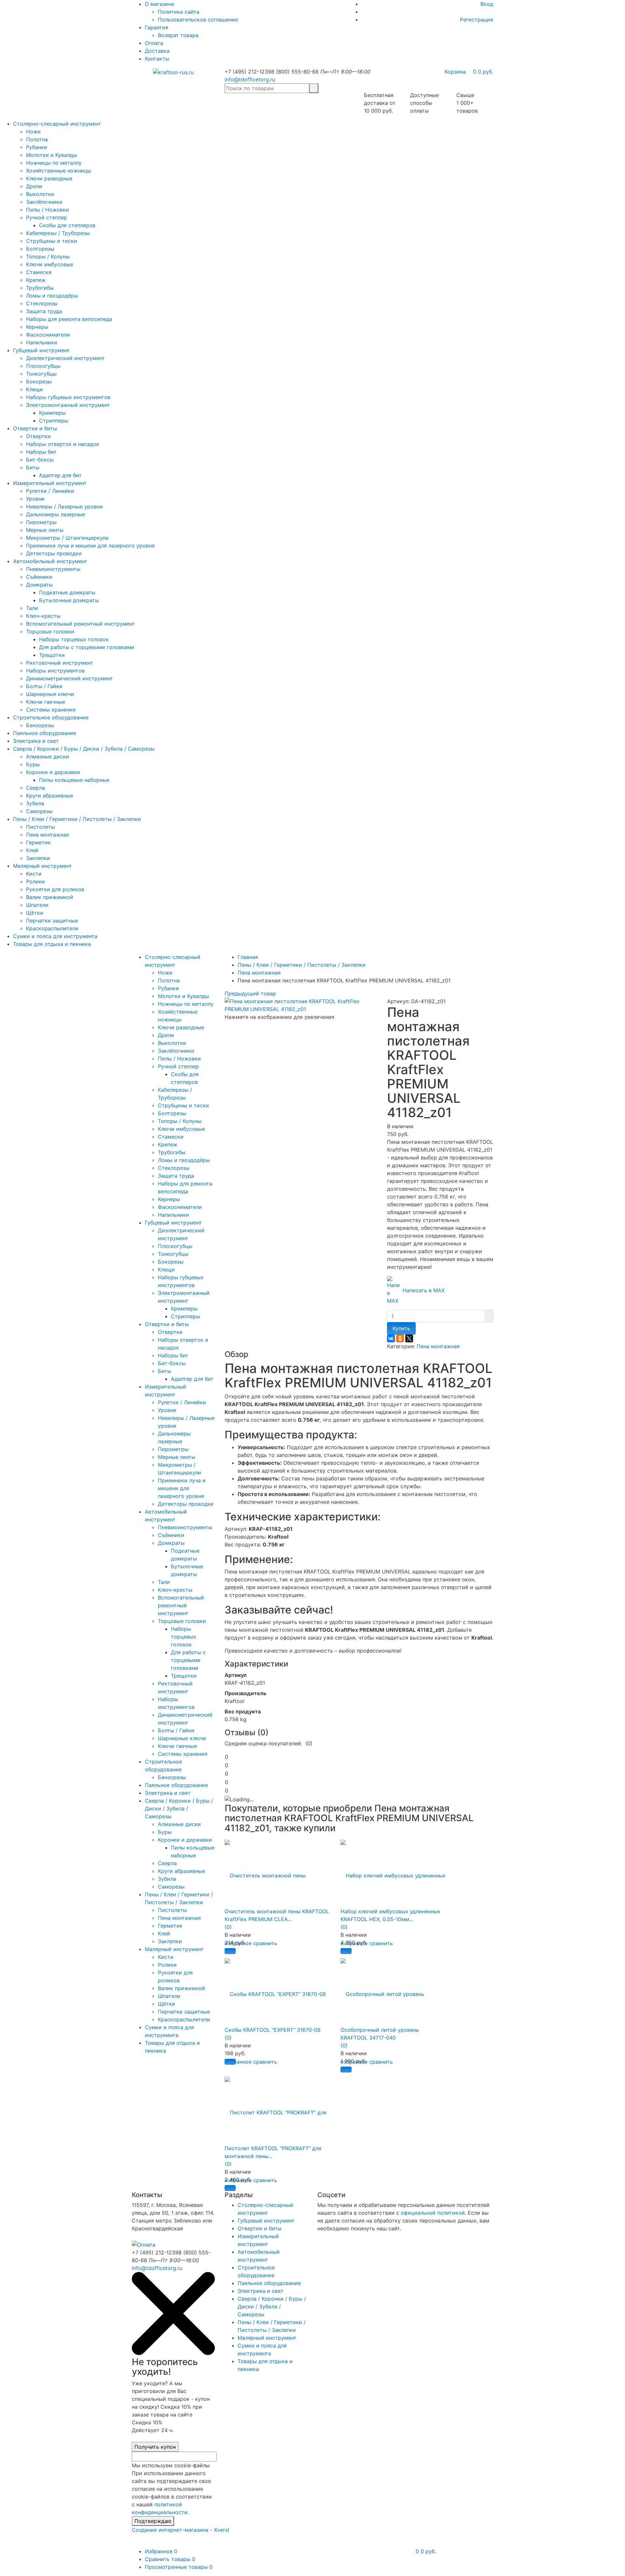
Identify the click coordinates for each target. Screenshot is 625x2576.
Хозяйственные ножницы (59, 171)
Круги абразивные (50, 796)
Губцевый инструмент (42, 350)
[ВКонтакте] (391, 1338)
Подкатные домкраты (67, 592)
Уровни (35, 499)
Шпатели (37, 905)
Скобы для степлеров (67, 225)
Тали (32, 608)
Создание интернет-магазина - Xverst (181, 2530)
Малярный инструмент (42, 866)
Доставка (157, 51)
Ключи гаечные (46, 702)
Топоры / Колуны (48, 256)
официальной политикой (433, 2213)
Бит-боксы (40, 460)
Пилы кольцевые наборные (74, 780)
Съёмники (39, 577)
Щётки (35, 913)
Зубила (35, 803)
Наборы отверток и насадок (63, 444)
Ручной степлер (47, 217)
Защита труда (44, 311)
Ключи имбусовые (50, 264)
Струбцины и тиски (52, 241)
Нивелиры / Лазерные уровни (64, 506)
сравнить (265, 1943)
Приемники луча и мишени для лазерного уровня (90, 546)
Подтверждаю (153, 2521)
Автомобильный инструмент (50, 561)
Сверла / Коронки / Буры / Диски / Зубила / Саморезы (84, 749)
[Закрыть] (173, 2353)
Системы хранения (51, 710)
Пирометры (41, 522)
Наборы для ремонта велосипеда (69, 319)
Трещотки (52, 655)
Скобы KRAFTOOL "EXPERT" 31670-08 (273, 2030)
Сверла (35, 788)
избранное (238, 2062)
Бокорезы (39, 381)
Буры (33, 764)
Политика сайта (179, 12)
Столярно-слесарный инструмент (57, 124)
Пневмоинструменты (53, 569)
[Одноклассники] (400, 1338)
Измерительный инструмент (50, 483)
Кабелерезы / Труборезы (58, 233)
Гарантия (157, 27)
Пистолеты (41, 827)
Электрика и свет (36, 741)
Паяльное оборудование (45, 733)
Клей (32, 850)
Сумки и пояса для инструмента (55, 936)
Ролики (35, 881)
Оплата (154, 43)
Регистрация (477, 20)
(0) (228, 1927)
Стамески (39, 272)
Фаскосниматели (48, 335)
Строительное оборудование (51, 717)
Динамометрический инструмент (69, 678)
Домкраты (39, 585)
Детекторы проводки (54, 553)
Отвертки (38, 436)
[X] (409, 1338)
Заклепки (38, 858)
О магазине (160, 4)
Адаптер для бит (60, 475)
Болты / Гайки (44, 686)
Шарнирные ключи (50, 694)
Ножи (33, 132)
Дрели (34, 186)
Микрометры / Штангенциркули (67, 538)
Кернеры (37, 327)
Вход (487, 4)
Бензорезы (40, 725)
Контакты (157, 59)
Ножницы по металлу (54, 163)
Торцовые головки (50, 631)
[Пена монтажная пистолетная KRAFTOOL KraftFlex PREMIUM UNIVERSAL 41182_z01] (301, 1004)
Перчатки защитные (52, 921)
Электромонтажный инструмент (68, 405)
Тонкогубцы (41, 374)
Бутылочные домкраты (69, 600)
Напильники (42, 342)
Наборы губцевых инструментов (68, 397)
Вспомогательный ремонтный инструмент (81, 624)
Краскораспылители (52, 928)
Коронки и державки (53, 772)
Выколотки (40, 194)
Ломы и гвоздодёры (52, 296)
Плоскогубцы (43, 366)
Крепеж (36, 280)
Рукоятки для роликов (55, 889)
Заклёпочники (44, 202)
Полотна (37, 139)
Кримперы (52, 413)
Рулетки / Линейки (50, 491)
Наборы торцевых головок (74, 639)
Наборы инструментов (55, 671)
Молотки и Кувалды (52, 155)
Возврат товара (178, 35)
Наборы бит (41, 452)
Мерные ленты (45, 530)
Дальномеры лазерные (56, 514)
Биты (33, 467)
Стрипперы (54, 421)
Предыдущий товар (250, 993)
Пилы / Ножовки (48, 210)
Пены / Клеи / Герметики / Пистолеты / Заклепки (77, 819)
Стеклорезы (42, 303)
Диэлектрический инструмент (65, 358)
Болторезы (40, 249)
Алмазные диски (48, 756)
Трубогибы (40, 288)
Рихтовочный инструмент (60, 663)
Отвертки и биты (35, 428)
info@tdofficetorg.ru (250, 79)
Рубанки (37, 147)
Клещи (35, 389)
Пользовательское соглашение (198, 20)
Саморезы (39, 811)
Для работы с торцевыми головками (87, 647)
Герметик (38, 842)
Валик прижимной (50, 897)
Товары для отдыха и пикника (52, 944)
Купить (401, 1328)
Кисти (34, 874)
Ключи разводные (49, 178)
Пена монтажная (48, 835)
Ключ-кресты (43, 616)
